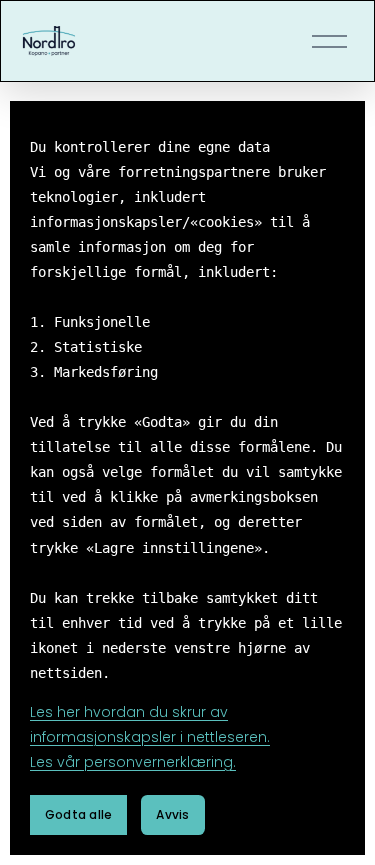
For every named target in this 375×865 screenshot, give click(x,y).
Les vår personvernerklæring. (133, 762)
